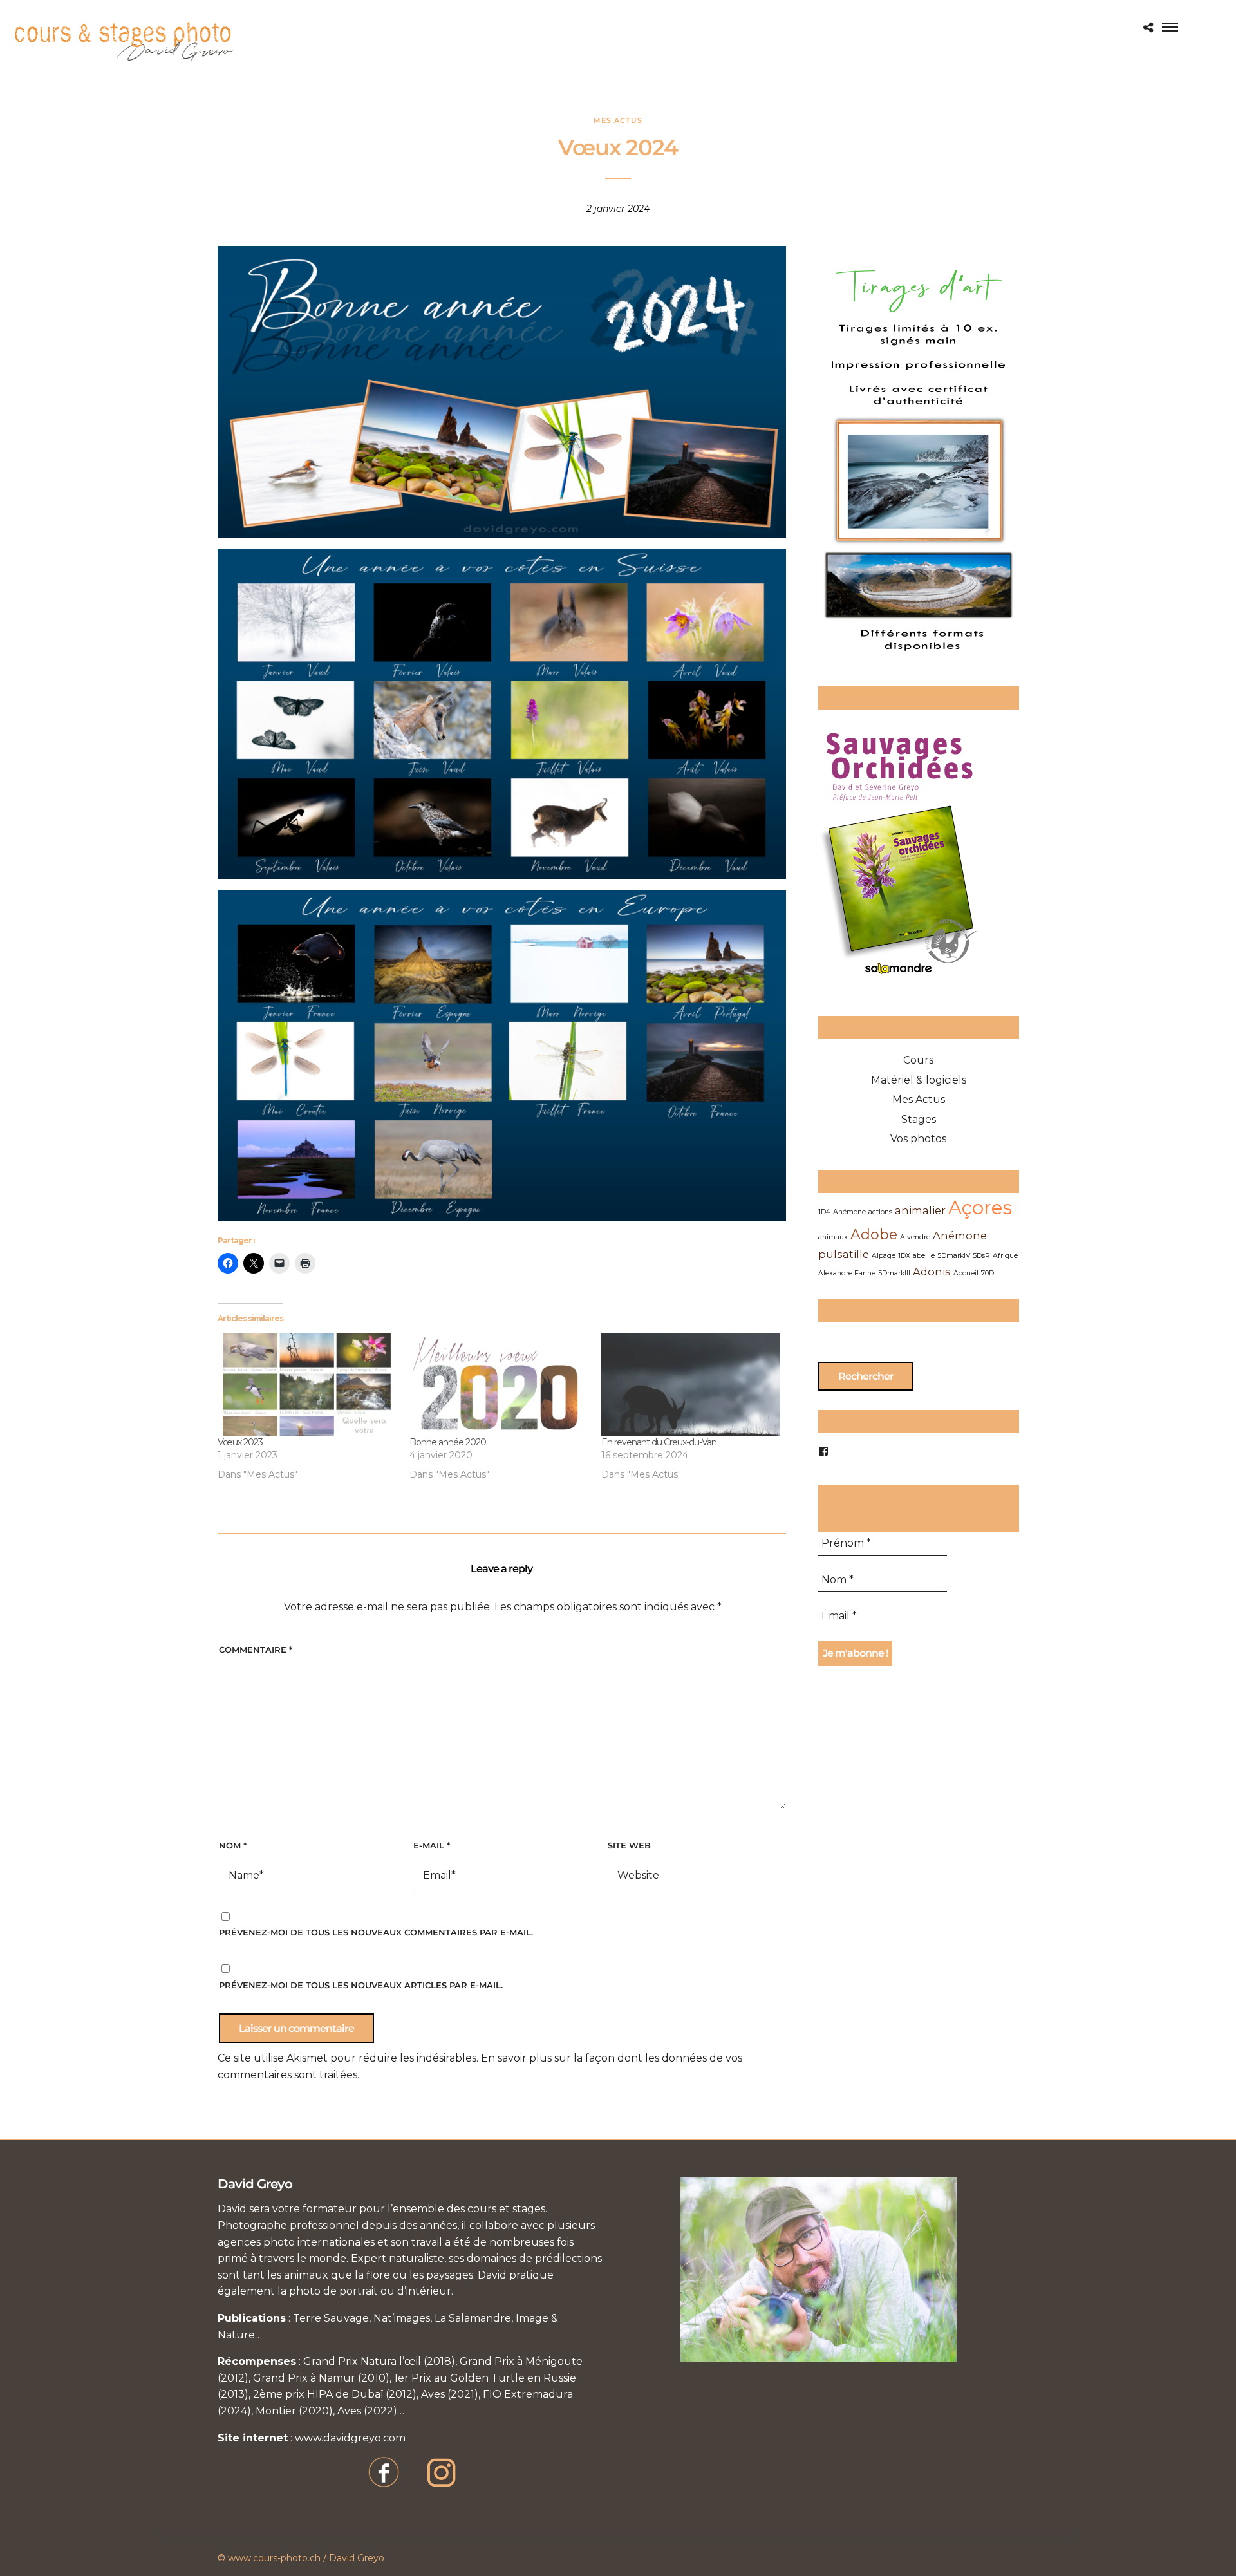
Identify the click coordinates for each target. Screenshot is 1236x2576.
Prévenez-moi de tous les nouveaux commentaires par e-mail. (376, 1932)
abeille (924, 1256)
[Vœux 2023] (307, 1385)
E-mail (432, 1845)
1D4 (824, 1212)
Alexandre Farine (847, 1273)
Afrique (1005, 1256)
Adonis (932, 1272)
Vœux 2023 (240, 1442)
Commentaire (256, 1650)
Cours (918, 1060)
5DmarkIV (954, 1256)
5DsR (981, 1256)
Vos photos (918, 1139)
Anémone (849, 1212)
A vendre (915, 1237)
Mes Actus (618, 120)
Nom (233, 1845)
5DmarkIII (894, 1273)
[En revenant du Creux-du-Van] (691, 1385)
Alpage (884, 1256)
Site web (629, 1845)
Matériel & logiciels (919, 1080)
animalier (920, 1210)
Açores (980, 1208)
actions (880, 1212)
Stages (919, 1119)
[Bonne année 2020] (499, 1385)
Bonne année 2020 (448, 1442)
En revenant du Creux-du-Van (659, 1442)
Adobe (874, 1234)
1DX (904, 1256)
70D (988, 1273)
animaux (833, 1237)
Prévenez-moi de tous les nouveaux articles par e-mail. (361, 1985)
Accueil (966, 1273)
